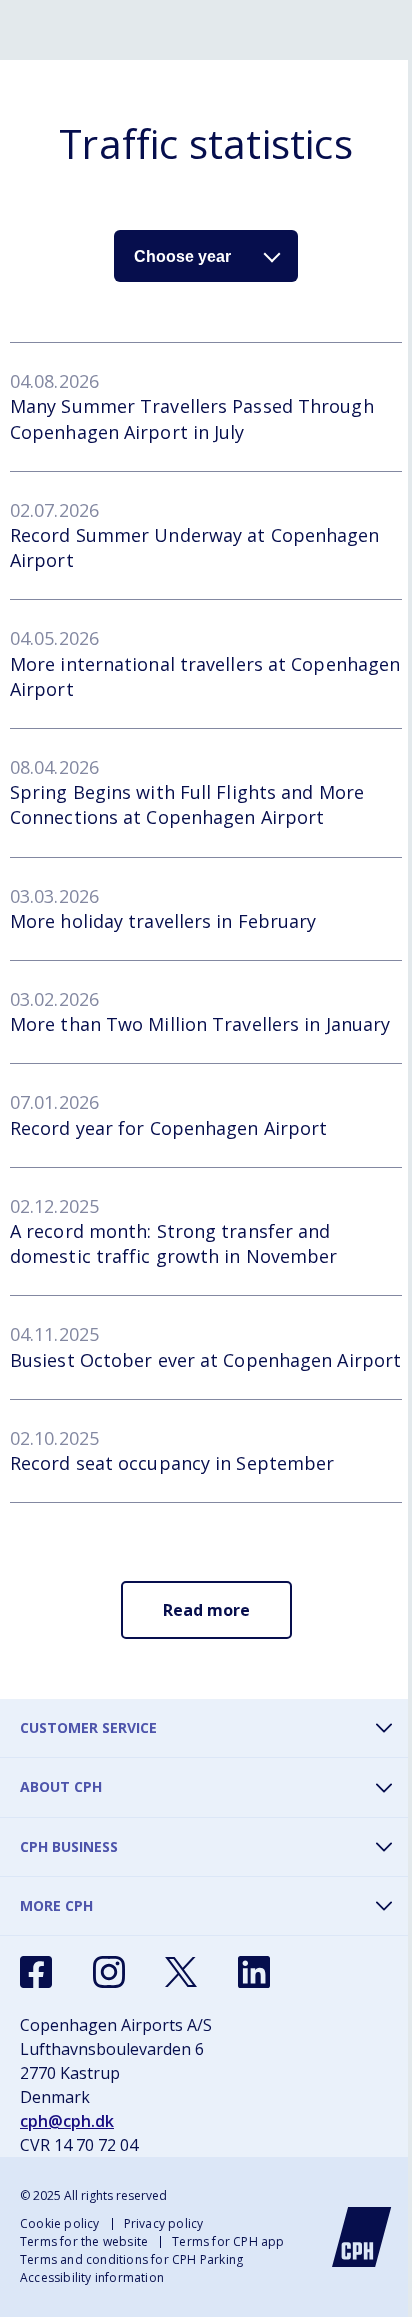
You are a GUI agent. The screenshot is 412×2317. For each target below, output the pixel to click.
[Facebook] (36, 1972)
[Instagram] (109, 1972)
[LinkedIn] (254, 1972)
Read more (206, 1610)
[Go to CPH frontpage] (362, 2237)
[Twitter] (181, 1972)
